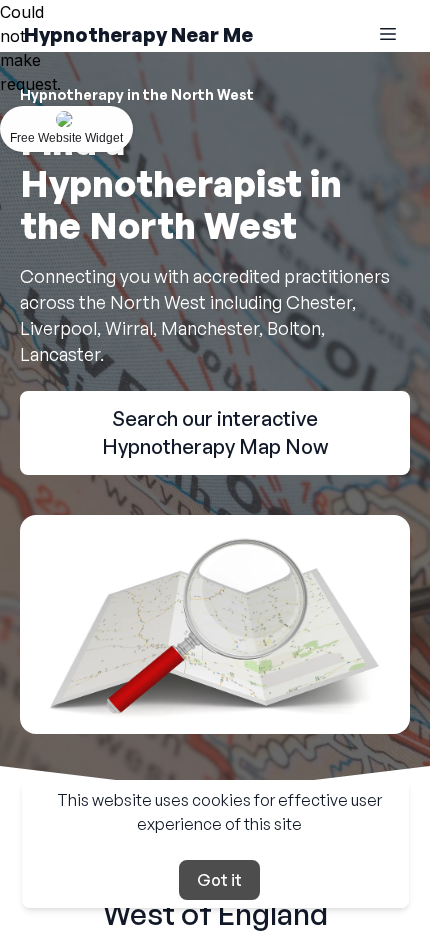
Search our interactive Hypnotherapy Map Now (215, 432)
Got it (219, 880)
